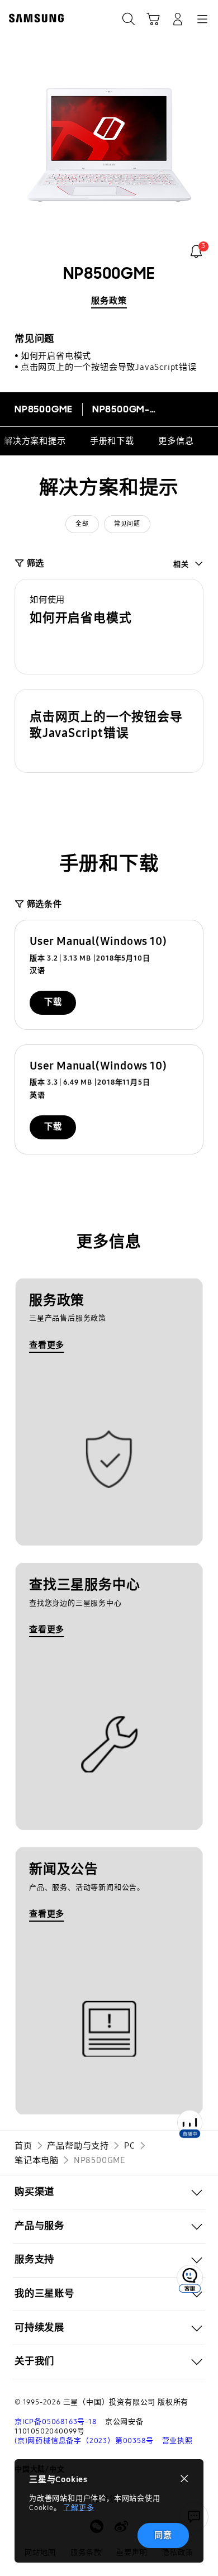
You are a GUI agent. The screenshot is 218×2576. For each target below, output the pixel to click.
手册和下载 (112, 441)
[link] (196, 251)
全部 (82, 524)
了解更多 (79, 2508)
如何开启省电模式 (56, 356)
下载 (53, 1002)
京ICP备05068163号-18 (56, 2422)
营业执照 (177, 2441)
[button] (109, 627)
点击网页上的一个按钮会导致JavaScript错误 (109, 367)
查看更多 (47, 1345)
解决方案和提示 (35, 441)
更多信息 (176, 441)
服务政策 (109, 301)
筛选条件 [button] (44, 904)
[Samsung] (34, 18)
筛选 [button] (35, 563)
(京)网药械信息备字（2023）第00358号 (84, 2441)
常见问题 (127, 524)
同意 (163, 2535)
